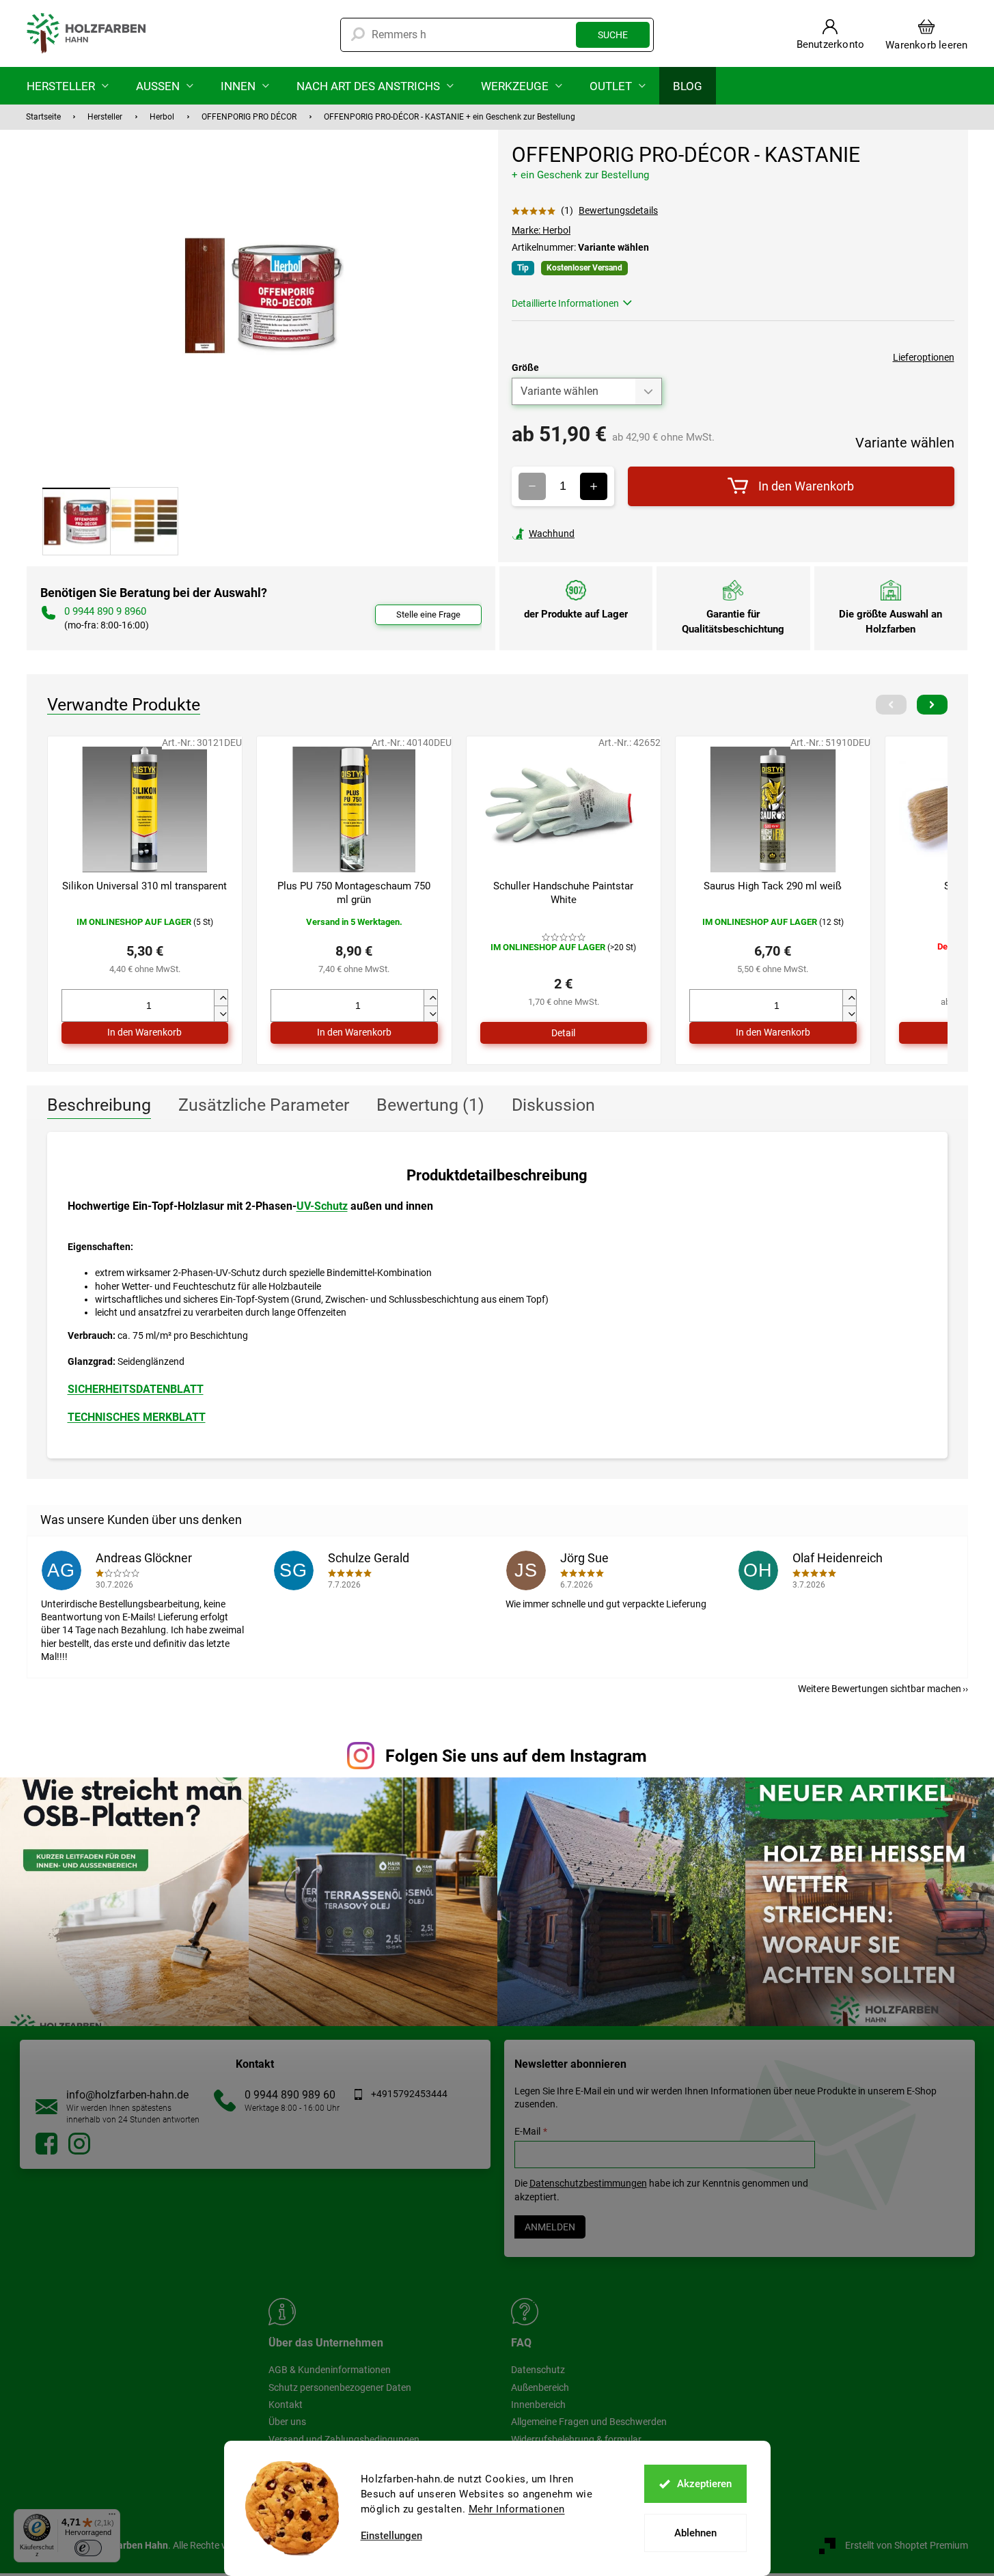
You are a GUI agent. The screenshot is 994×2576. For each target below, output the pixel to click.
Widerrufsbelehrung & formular (576, 2439)
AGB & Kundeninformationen (330, 2370)
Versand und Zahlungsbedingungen (344, 2439)
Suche (613, 35)
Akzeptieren (704, 2484)
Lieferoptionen (924, 357)
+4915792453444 (409, 2094)
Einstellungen (391, 2536)
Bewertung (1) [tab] (430, 1105)
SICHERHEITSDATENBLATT (136, 1389)
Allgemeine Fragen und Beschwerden (589, 2422)
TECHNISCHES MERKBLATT (137, 1417)
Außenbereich (540, 2387)
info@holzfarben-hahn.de (127, 2095)
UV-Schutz (322, 1206)
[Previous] (891, 705)
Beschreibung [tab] (99, 1105)
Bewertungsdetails (618, 210)
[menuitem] (68, 86)
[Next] (932, 705)
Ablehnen (695, 2533)
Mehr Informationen (517, 2509)
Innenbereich (538, 2405)
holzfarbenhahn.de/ (79, 2144)
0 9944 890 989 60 (290, 2095)
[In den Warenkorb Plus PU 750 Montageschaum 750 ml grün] (354, 1033)
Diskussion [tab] (553, 1105)
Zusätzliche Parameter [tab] (264, 1105)
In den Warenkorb (806, 486)
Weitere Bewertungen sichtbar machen (880, 1689)
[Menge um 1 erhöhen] (594, 486)
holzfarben (46, 2144)
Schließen (606, 534)
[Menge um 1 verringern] (532, 486)
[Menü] (112, 2517)
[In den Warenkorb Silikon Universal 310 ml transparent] (145, 1033)
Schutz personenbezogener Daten (340, 2387)
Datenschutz (538, 2370)
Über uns (287, 2422)
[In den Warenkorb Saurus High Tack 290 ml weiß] (773, 1033)
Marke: (541, 230)
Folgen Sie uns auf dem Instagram (516, 1756)
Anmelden (550, 2227)
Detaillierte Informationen (565, 303)
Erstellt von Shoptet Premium (907, 2545)
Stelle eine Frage (428, 614)
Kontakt (286, 2405)
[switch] (88, 2548)
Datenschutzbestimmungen (588, 2183)
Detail (563, 1033)
